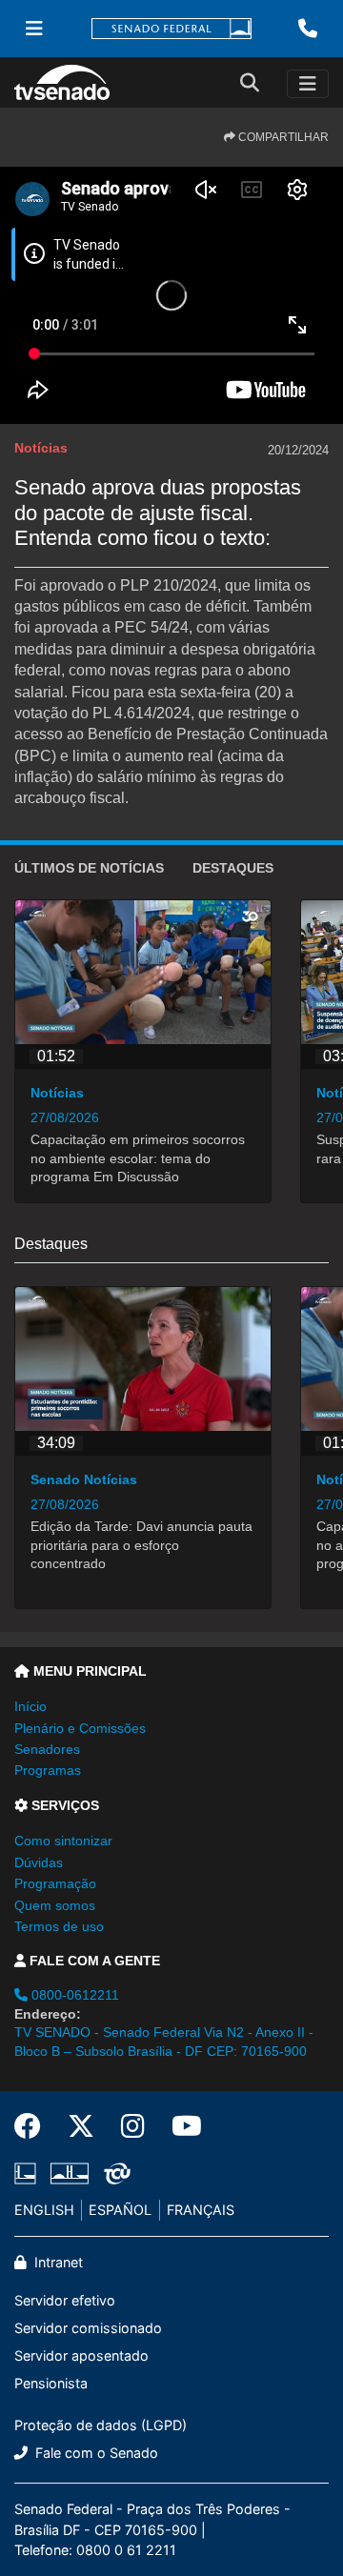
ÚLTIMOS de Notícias (89, 868)
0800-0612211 (73, 1995)
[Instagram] (133, 2126)
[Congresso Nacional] (70, 2173)
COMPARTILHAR (282, 137)
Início (30, 1706)
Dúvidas (39, 1862)
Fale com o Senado (95, 2453)
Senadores (47, 1749)
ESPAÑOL (120, 2210)
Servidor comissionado (88, 2328)
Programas (48, 1770)
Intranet (57, 2262)
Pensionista (51, 2383)
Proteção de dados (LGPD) (101, 2425)
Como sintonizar (63, 1841)
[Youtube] (180, 2126)
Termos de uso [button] (59, 1926)
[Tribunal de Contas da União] (114, 2173)
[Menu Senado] (34, 29)
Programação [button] (55, 1883)
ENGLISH (44, 2210)
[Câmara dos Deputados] (29, 2173)
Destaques (233, 868)
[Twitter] (81, 2126)
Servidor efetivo (65, 2300)
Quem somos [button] (55, 1905)
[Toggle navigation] (308, 84)
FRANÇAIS (201, 2210)
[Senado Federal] (171, 29)
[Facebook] (34, 2126)
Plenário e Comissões (80, 1728)
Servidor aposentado (81, 2355)
